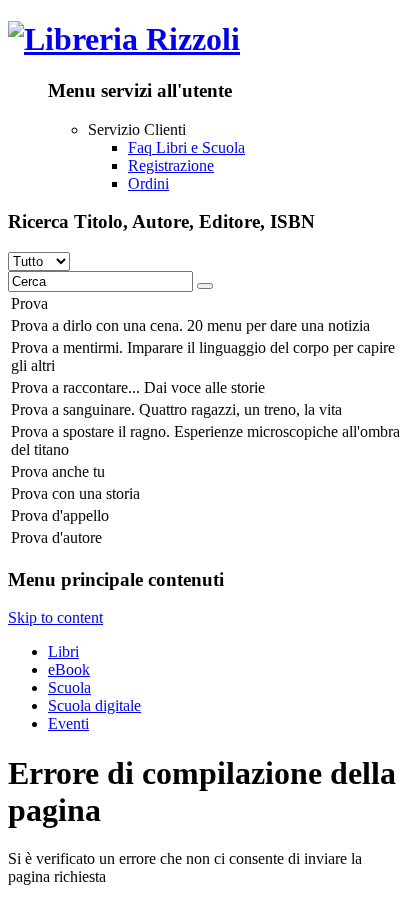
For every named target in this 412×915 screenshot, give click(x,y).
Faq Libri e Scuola (186, 147)
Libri (63, 651)
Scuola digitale (94, 705)
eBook (69, 669)
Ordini (148, 183)
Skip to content (55, 617)
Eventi (68, 723)
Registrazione (171, 165)
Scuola (69, 687)
